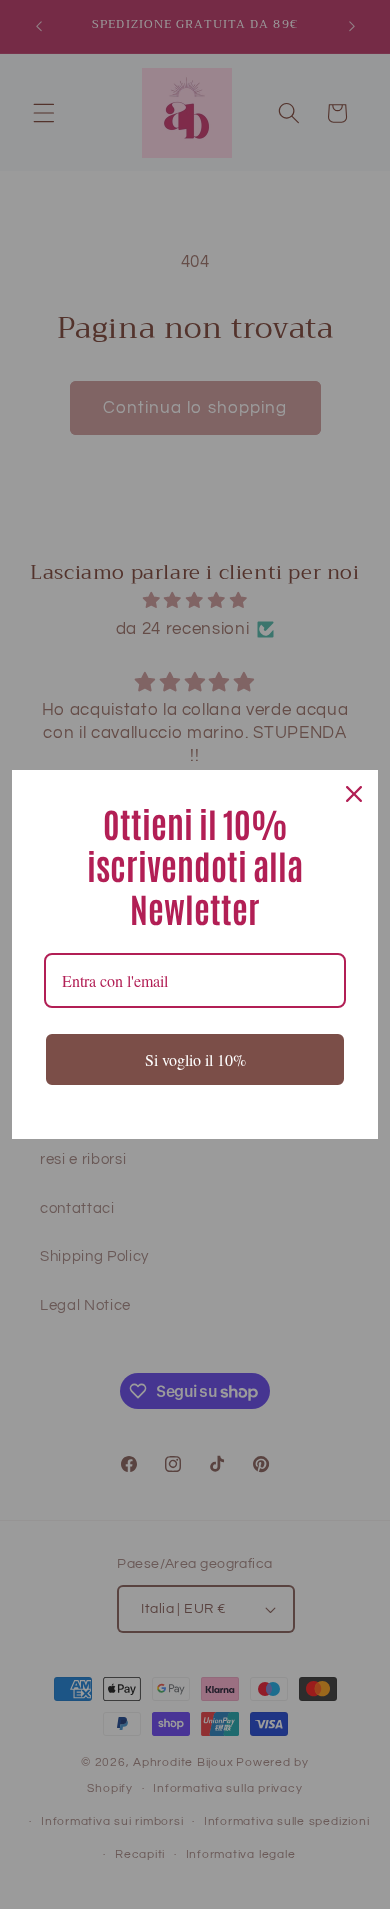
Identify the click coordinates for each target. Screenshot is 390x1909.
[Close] (354, 794)
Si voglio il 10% (195, 1059)
